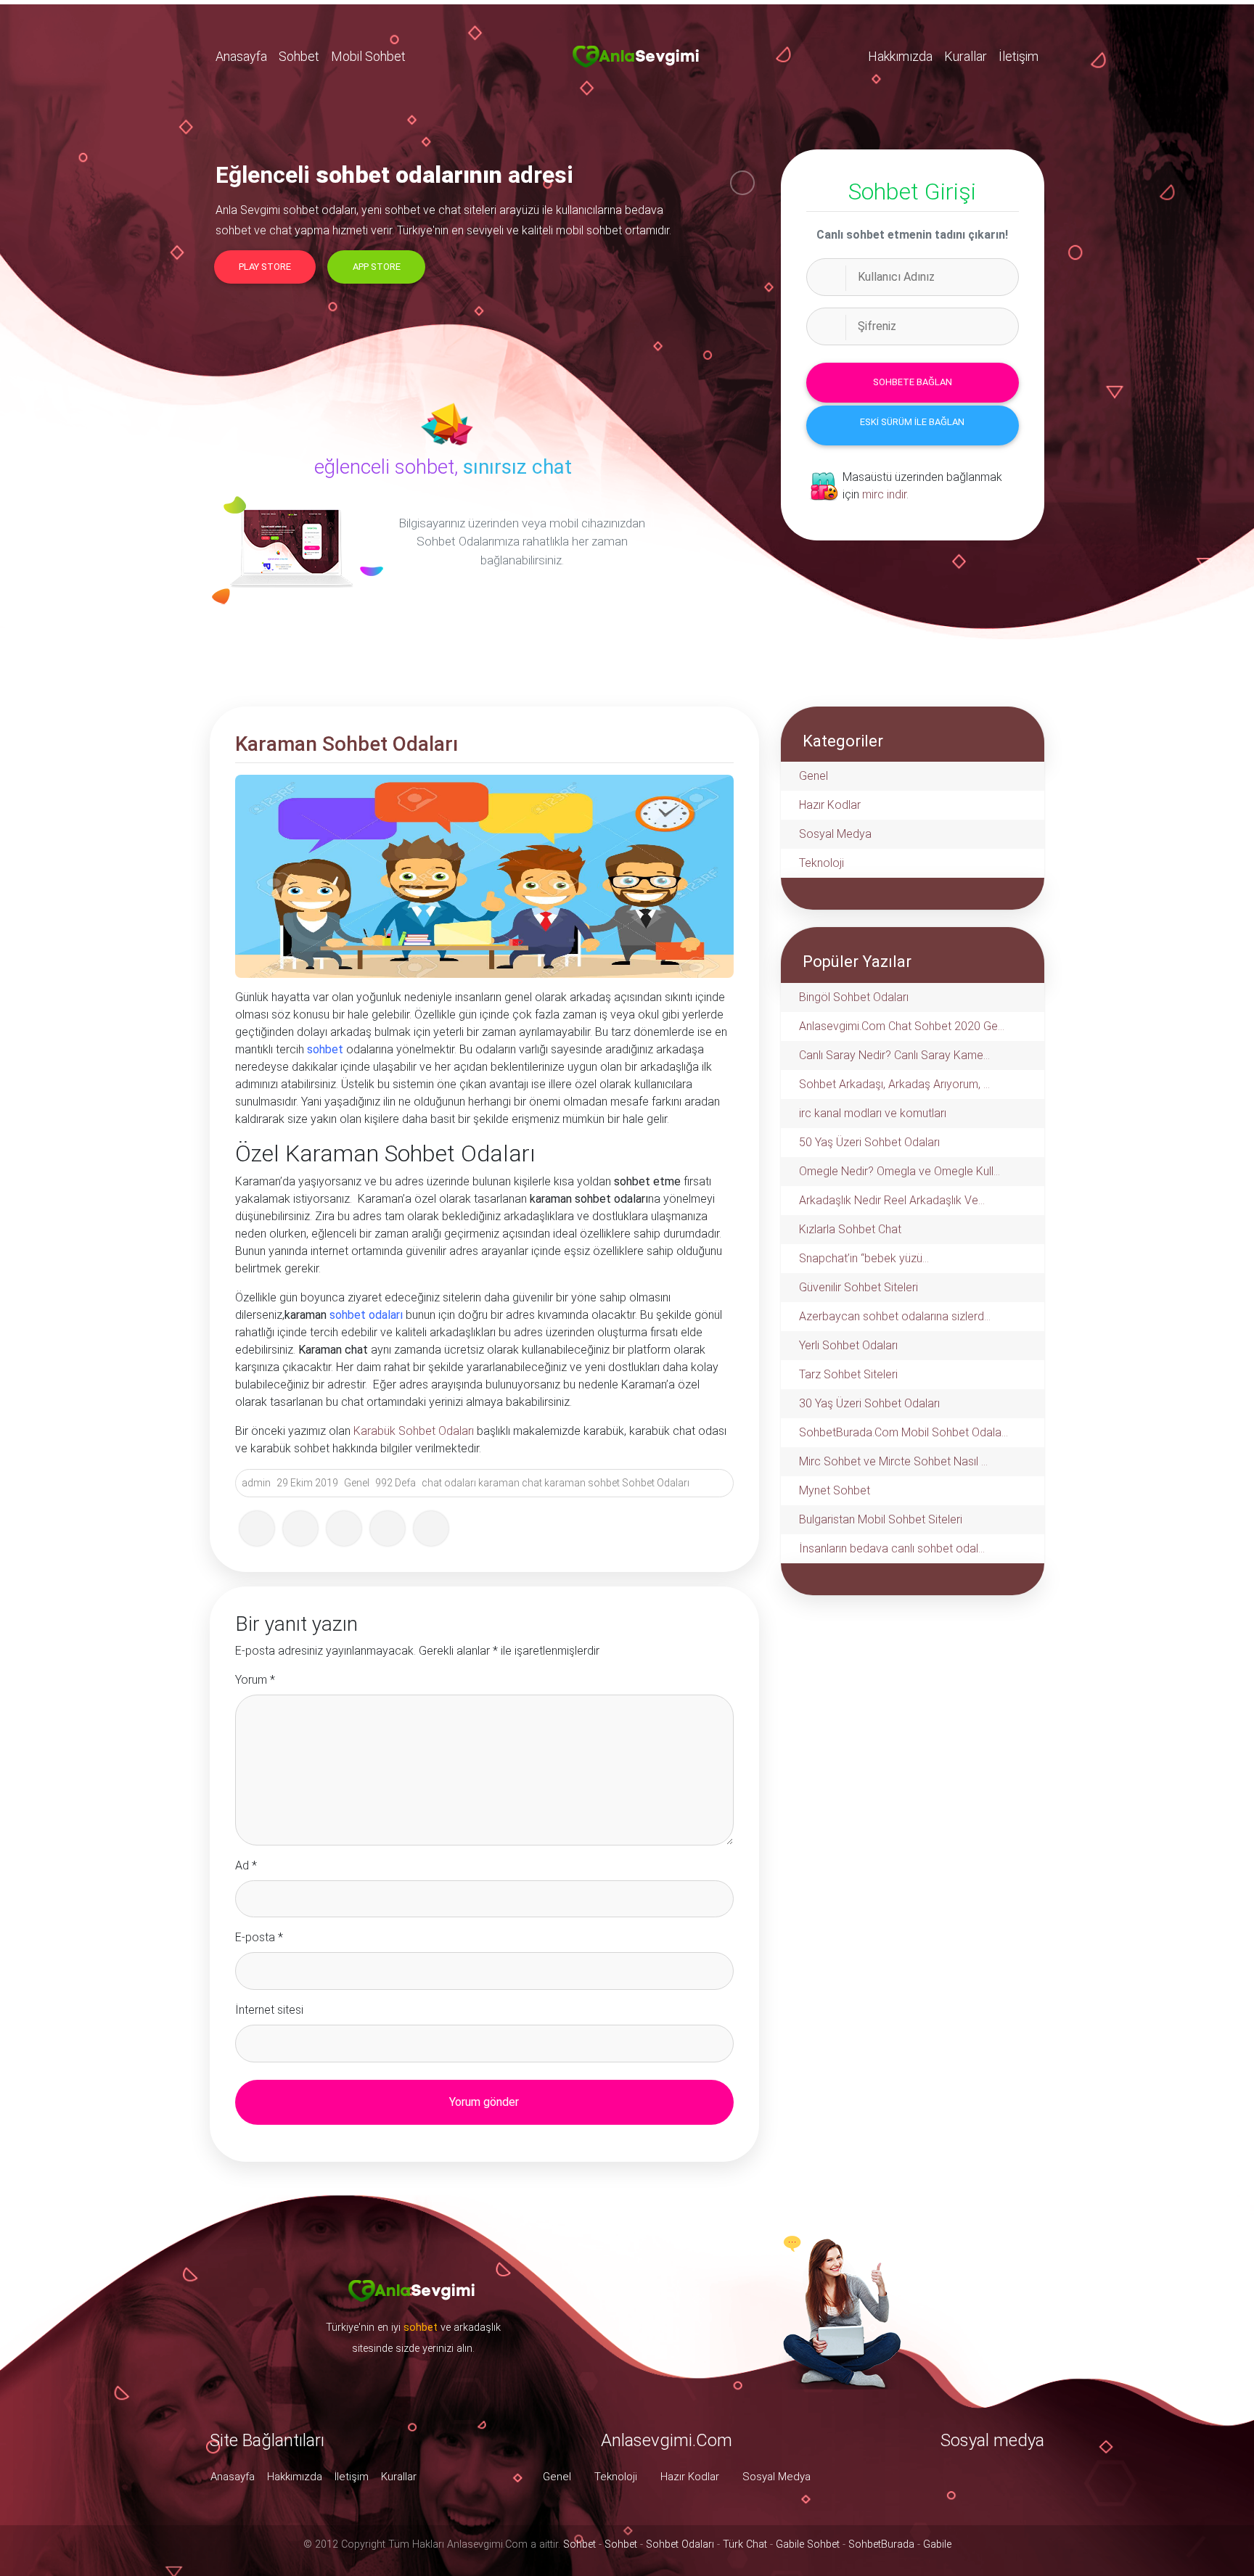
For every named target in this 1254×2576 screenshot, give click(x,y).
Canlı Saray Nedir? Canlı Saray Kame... (894, 1055)
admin (256, 1483)
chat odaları (449, 1483)
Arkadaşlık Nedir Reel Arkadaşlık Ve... (892, 1200)
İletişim (1019, 56)
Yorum (255, 1680)
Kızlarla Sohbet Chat (850, 1229)
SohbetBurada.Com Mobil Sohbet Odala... (903, 1432)
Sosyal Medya (835, 834)
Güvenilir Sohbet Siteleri (858, 1287)
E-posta (259, 1937)
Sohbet (299, 56)
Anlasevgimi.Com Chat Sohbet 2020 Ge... (902, 1026)
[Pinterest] (388, 1528)
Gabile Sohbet (808, 2544)
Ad (246, 1865)
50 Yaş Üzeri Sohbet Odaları (869, 1142)
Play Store (265, 267)
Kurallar (966, 56)
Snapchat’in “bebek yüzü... (864, 1258)
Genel (357, 1483)
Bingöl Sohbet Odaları (854, 997)
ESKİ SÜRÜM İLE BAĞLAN (912, 422)
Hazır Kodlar (830, 805)
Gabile (937, 2544)
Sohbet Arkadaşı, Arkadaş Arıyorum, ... (894, 1084)
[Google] (344, 1528)
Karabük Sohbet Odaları (414, 1431)
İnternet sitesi (269, 2010)
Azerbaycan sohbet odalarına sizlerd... (895, 1316)
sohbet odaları (366, 1315)
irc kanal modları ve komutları (873, 1113)
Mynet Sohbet (835, 1490)
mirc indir (884, 494)
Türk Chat (745, 2544)
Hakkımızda (900, 56)
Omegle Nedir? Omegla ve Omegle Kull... (899, 1171)
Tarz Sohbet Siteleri (848, 1374)
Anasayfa (241, 56)
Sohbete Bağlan (913, 382)
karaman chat (510, 1483)
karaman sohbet (582, 1483)
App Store (377, 267)
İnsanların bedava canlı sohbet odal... (892, 1548)
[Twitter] (300, 1528)
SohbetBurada (881, 2544)
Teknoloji (821, 863)
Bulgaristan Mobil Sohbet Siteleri (881, 1519)
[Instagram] (431, 1528)
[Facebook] (257, 1528)
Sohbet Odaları (656, 1483)
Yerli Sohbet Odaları (848, 1345)
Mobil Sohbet (368, 56)
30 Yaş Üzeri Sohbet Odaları (869, 1403)
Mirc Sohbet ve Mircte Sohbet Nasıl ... (893, 1461)
